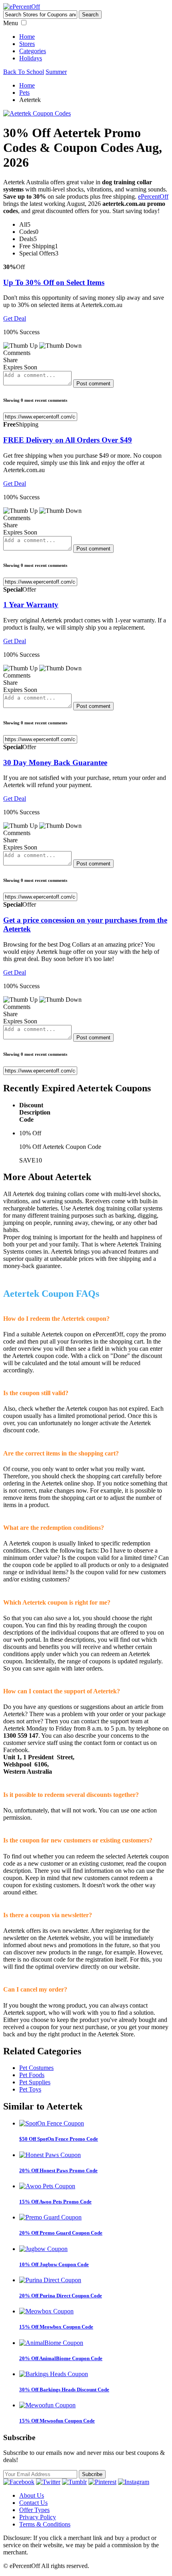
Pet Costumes (36, 2068)
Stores (27, 44)
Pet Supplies (35, 2082)
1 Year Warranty (31, 605)
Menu (11, 23)
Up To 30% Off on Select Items (54, 282)
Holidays (31, 58)
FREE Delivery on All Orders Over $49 (68, 440)
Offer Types (34, 2510)
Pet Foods (32, 2075)
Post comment (93, 384)
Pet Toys (30, 2089)
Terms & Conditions (45, 2524)
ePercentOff (153, 196)
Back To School (24, 72)
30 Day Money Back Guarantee (55, 763)
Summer (56, 72)
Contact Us (33, 2503)
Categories (33, 51)
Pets (24, 93)
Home (27, 37)
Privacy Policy (38, 2517)
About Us (32, 2495)
